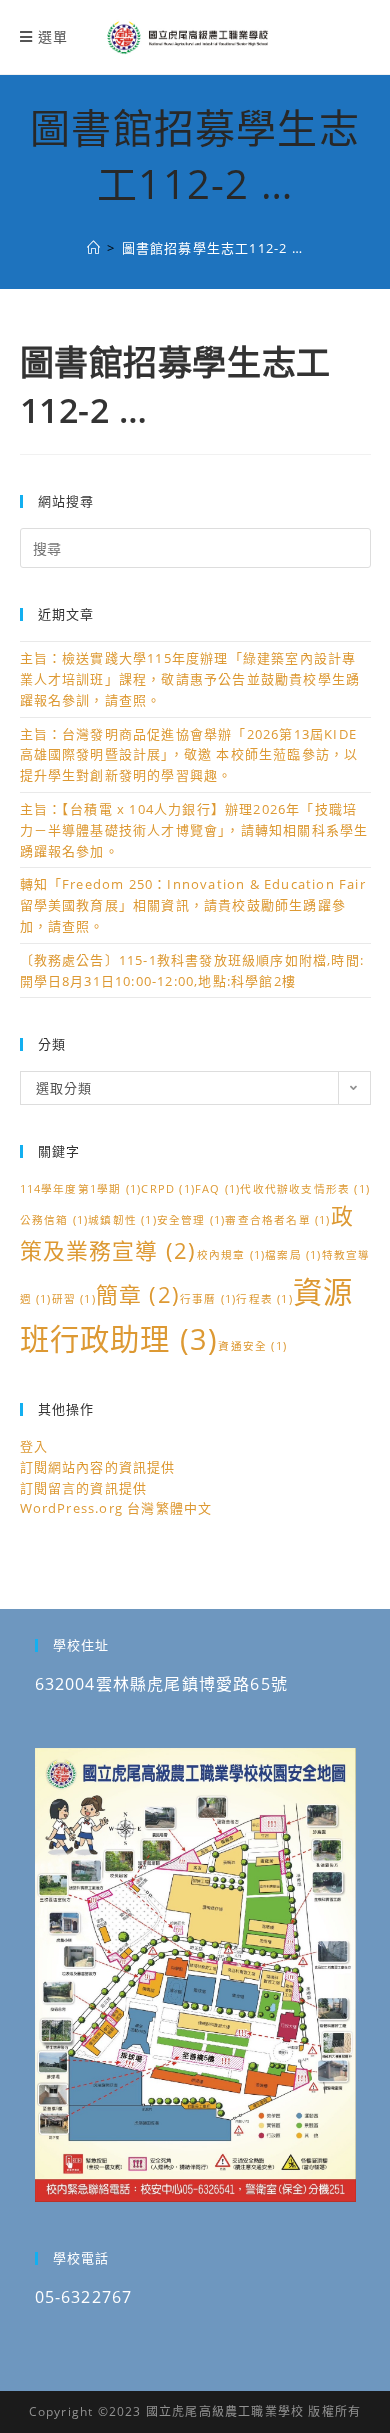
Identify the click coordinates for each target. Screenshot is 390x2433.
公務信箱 (54, 1220)
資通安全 (252, 1346)
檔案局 (293, 1255)
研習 (74, 1299)
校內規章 (231, 1255)
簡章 (138, 1294)
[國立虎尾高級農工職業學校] (94, 248)
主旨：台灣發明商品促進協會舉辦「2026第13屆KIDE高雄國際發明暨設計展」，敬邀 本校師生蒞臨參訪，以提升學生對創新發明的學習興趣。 (189, 755)
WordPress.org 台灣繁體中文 (116, 1508)
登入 (34, 1446)
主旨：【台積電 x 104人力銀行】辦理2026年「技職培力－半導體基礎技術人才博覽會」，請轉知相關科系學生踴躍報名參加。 (194, 830)
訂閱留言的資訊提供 (84, 1488)
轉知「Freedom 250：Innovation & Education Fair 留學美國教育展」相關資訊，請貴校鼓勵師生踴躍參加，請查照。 (193, 905)
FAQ (217, 1189)
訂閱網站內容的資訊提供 (98, 1467)
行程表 (264, 1299)
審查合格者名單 (277, 1220)
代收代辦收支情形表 (305, 1189)
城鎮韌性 (122, 1220)
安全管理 (191, 1220)
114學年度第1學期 (81, 1189)
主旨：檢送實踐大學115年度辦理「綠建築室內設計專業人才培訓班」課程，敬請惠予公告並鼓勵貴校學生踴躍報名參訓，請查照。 (190, 679)
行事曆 (208, 1299)
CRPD (168, 1189)
